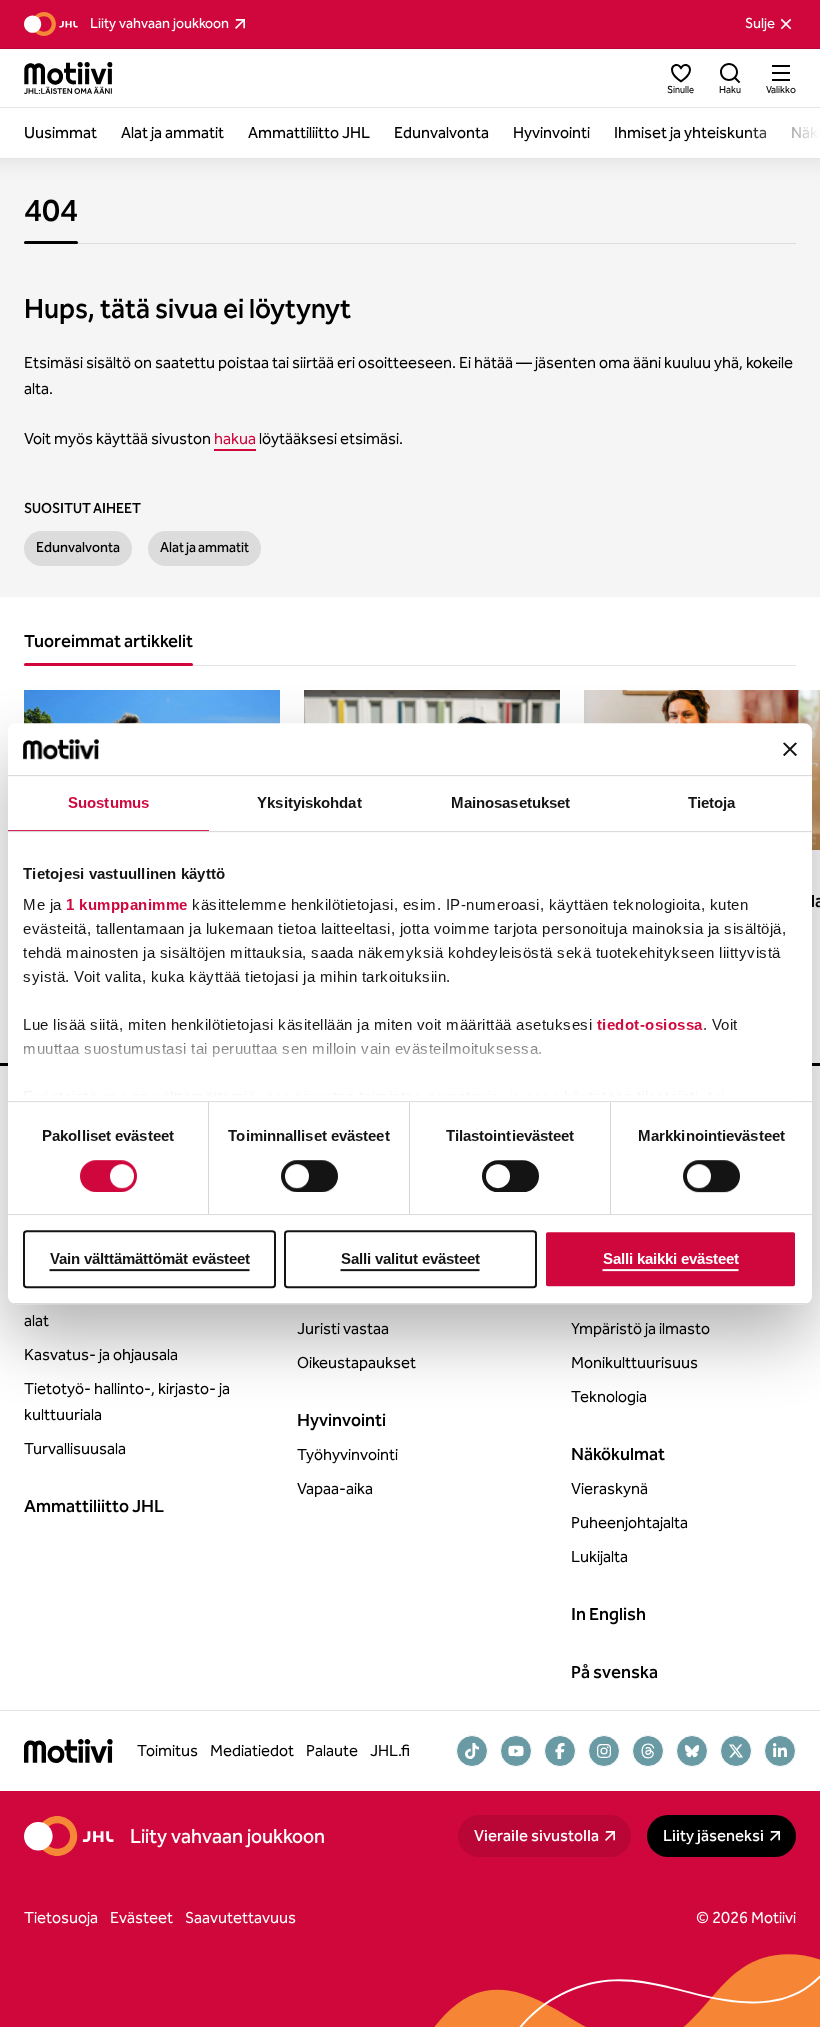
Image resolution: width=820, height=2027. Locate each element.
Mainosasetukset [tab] (511, 802)
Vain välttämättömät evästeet (150, 1258)
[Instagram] (604, 1751)
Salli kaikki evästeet (671, 1258)
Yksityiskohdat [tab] (309, 802)
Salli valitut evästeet (410, 1258)
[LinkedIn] (780, 1751)
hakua (235, 438)
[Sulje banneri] (790, 749)
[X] (736, 1751)
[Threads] (648, 1751)
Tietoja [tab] (712, 802)
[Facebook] (560, 1751)
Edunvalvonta (78, 547)
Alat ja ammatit (204, 547)
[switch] (309, 1176)
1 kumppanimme (127, 905)
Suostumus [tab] (108, 802)
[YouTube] (516, 1751)
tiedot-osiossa (650, 1025)
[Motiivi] (68, 78)
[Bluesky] (692, 1751)
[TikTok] (472, 1751)
